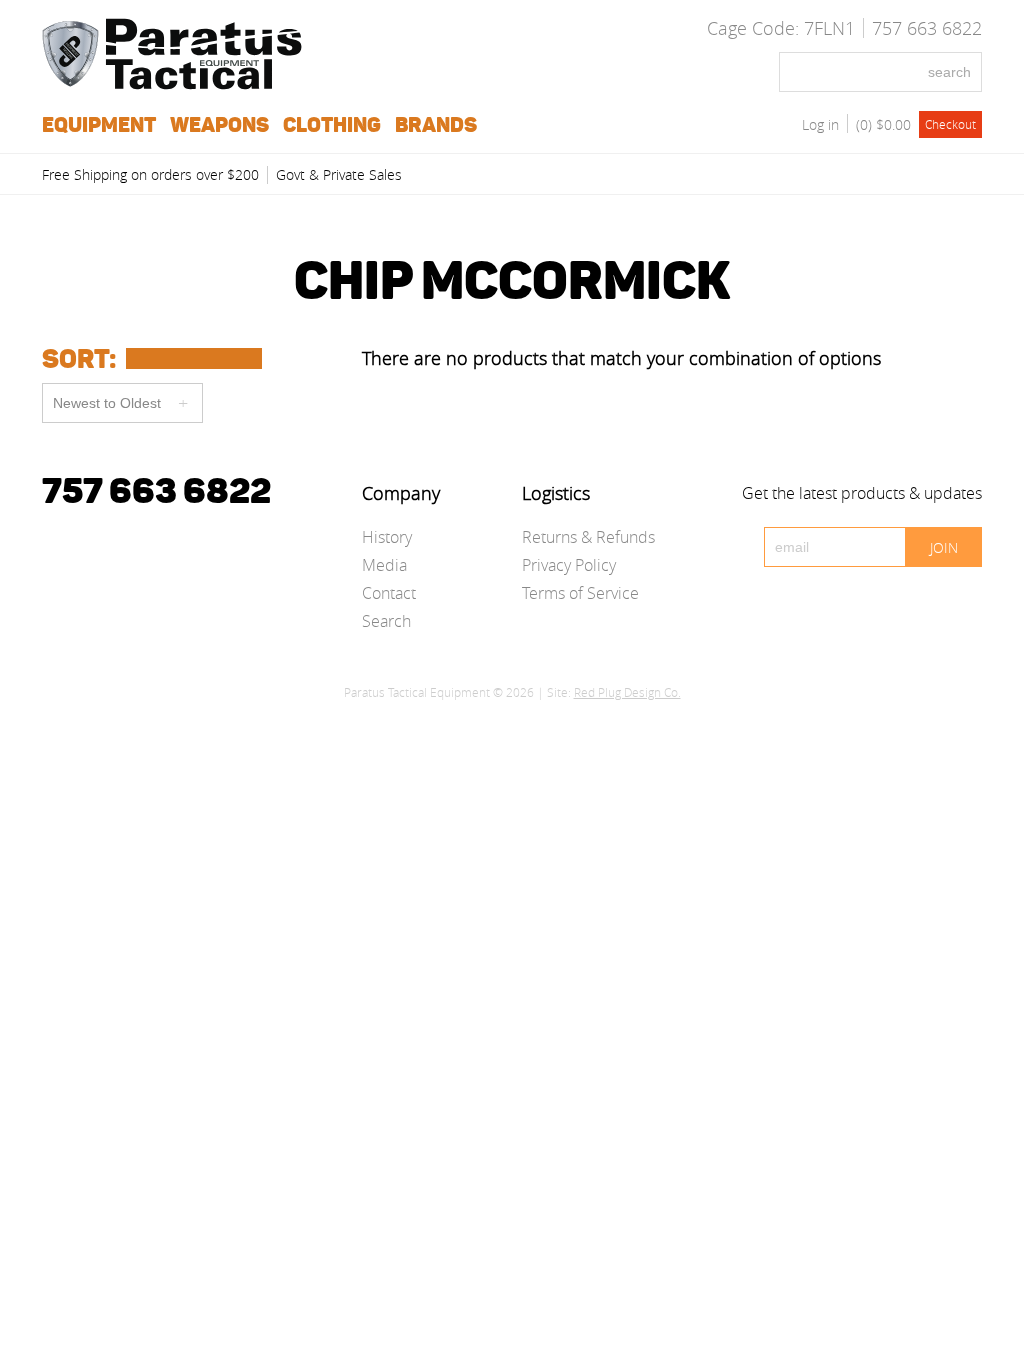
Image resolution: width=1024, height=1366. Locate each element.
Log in (820, 124)
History (387, 537)
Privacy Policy (569, 565)
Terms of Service (580, 593)
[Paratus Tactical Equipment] (172, 84)
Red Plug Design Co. (627, 692)
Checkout (950, 124)
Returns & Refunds (588, 537)
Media (384, 565)
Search (386, 621)
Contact (389, 593)
